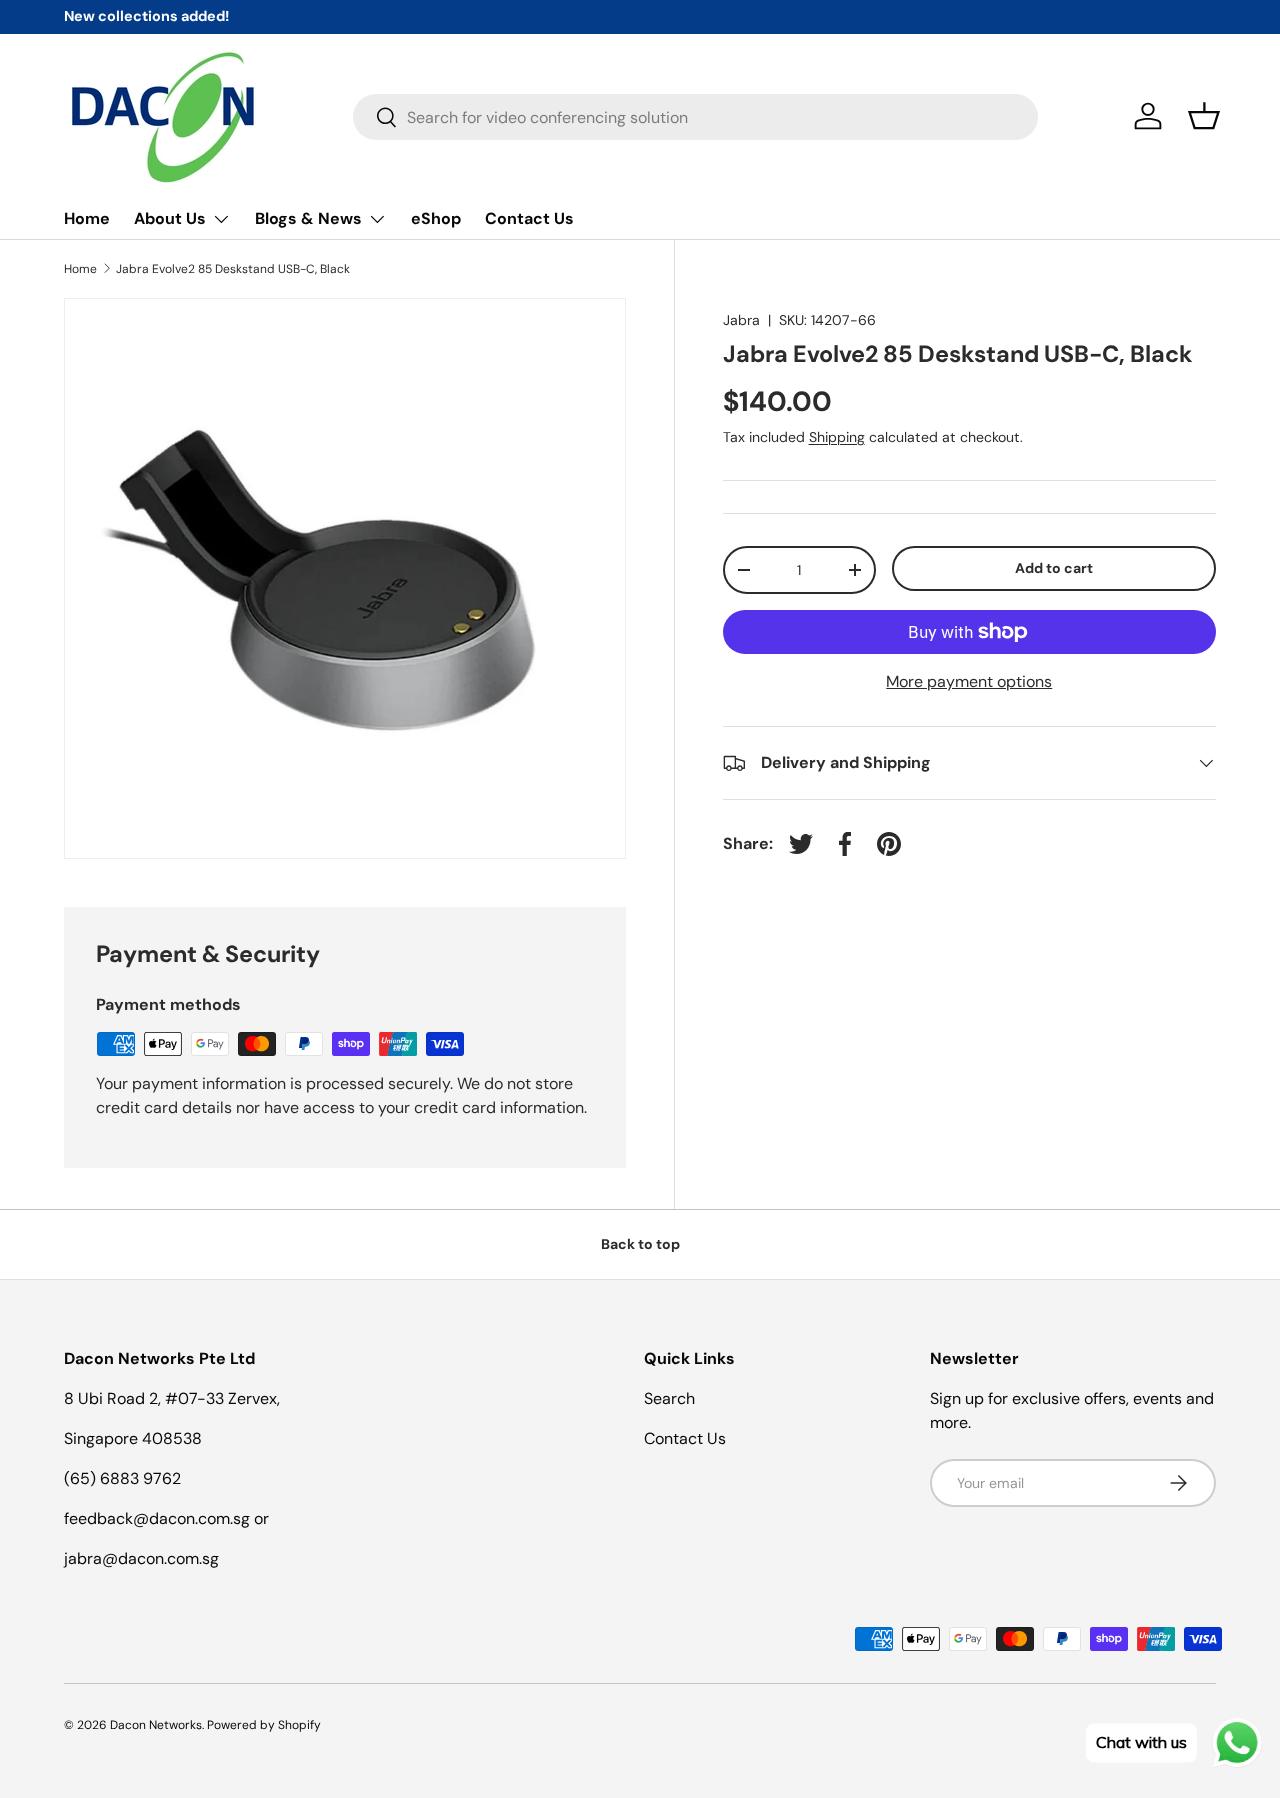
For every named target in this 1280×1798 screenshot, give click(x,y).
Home (87, 218)
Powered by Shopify (264, 1725)
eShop (436, 218)
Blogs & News (308, 218)
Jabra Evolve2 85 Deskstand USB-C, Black (233, 269)
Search (669, 1398)
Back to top (640, 1244)
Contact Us (529, 218)
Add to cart (1054, 568)
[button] (1204, 116)
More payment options (969, 681)
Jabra (741, 320)
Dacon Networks (156, 1725)
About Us (170, 218)
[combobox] (695, 117)
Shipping (837, 437)
